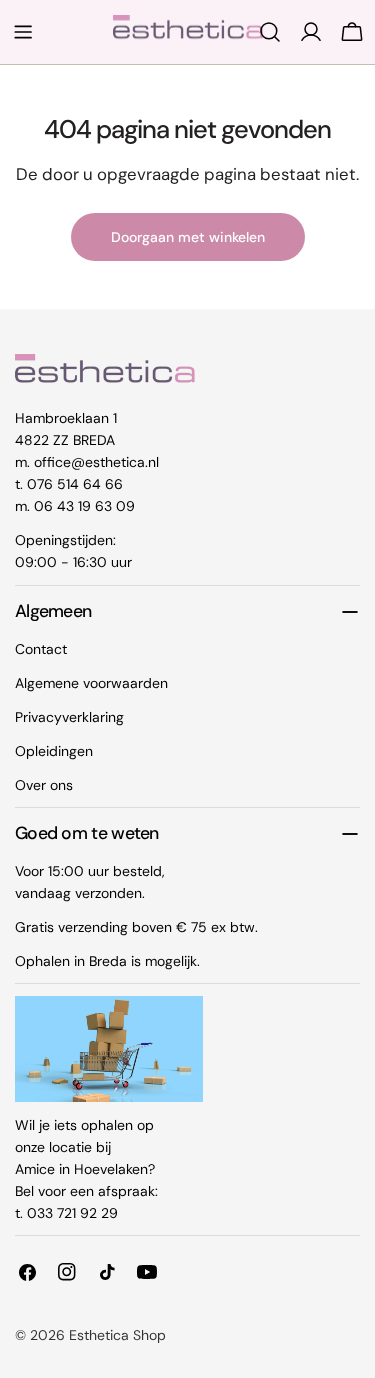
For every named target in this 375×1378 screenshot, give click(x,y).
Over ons (44, 785)
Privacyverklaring (69, 717)
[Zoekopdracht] (270, 32)
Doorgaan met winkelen (188, 237)
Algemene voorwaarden (91, 683)
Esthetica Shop (117, 1335)
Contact (41, 649)
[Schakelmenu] (23, 32)
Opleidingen (54, 751)
